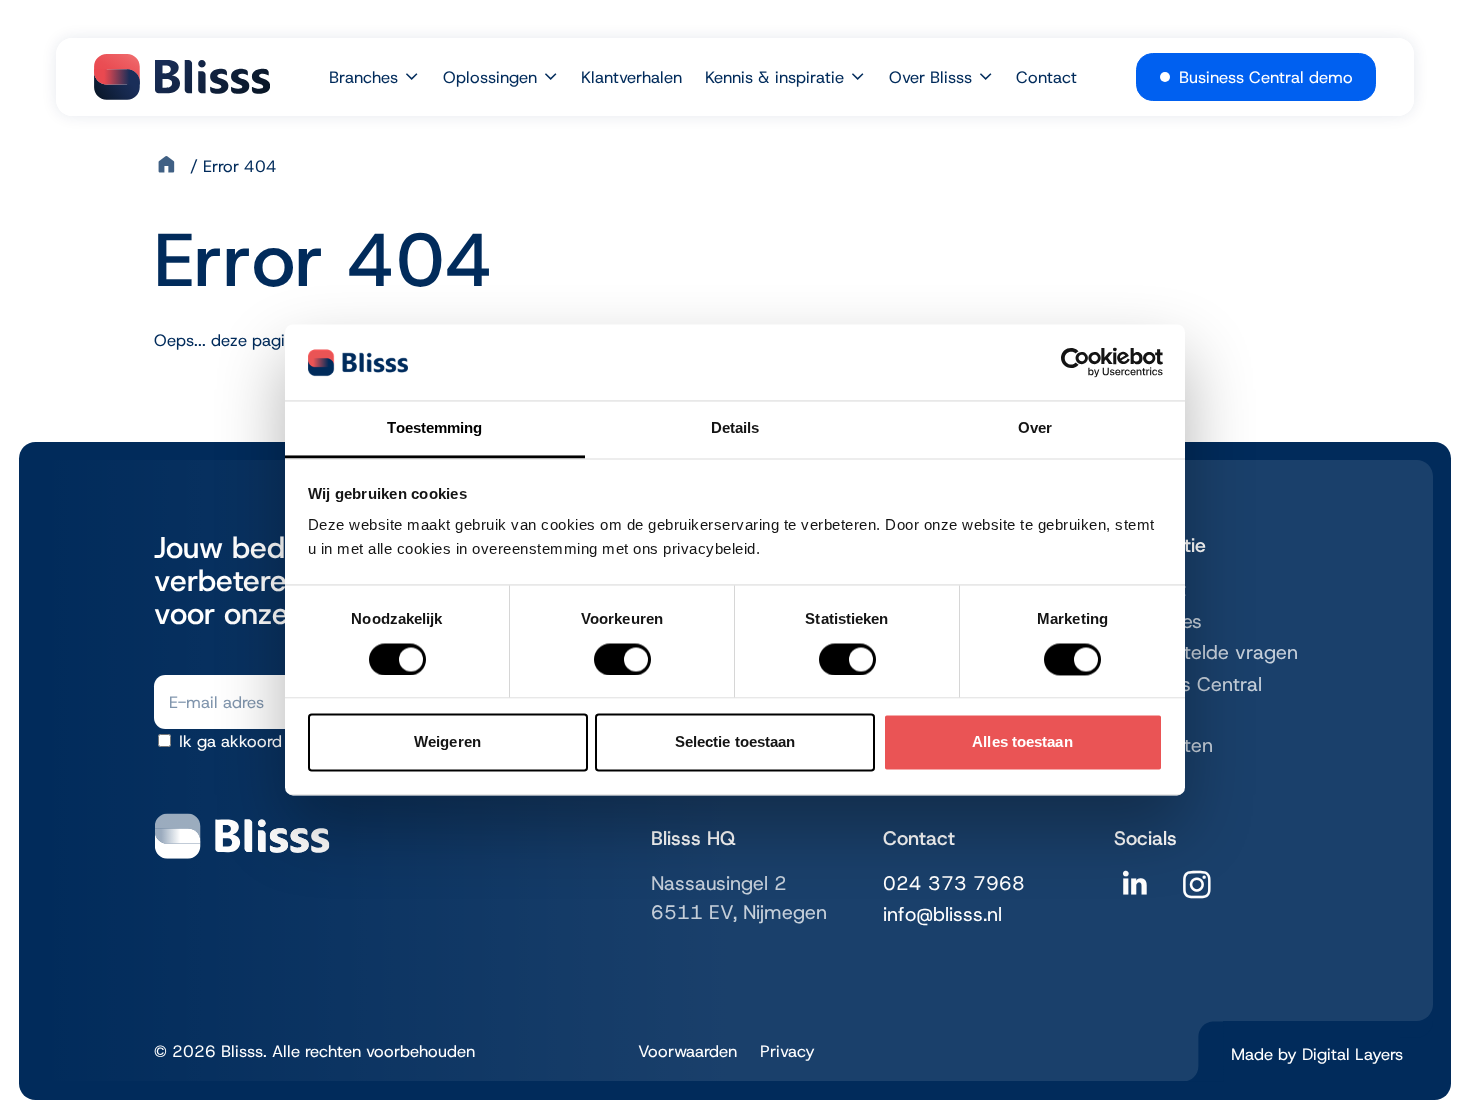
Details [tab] (735, 428)
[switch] (622, 659)
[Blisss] (182, 77)
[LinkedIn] (1135, 891)
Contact (1046, 77)
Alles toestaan (1022, 742)
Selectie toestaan (735, 742)
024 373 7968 (954, 883)
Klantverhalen (631, 77)
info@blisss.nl (942, 914)
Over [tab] (1035, 428)
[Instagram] (1197, 891)
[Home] (169, 166)
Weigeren (447, 742)
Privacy (787, 1051)
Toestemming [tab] (434, 428)
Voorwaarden (687, 1051)
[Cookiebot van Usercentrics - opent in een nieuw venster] (1075, 362)
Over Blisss (930, 77)
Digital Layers (1352, 1054)
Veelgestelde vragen (1206, 652)
